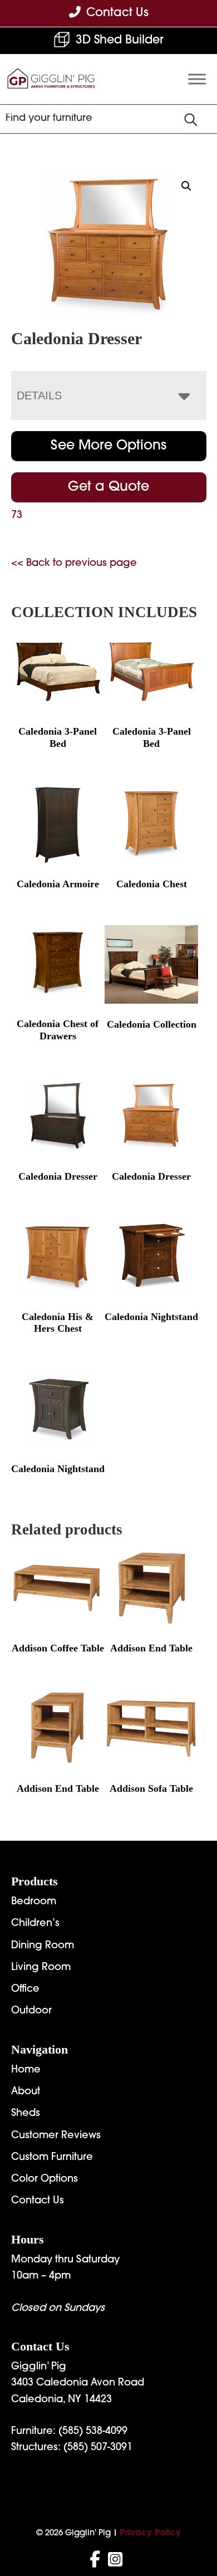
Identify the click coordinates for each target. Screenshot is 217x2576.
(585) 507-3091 (98, 2448)
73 (17, 516)
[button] (186, 186)
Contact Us (38, 2201)
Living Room (41, 1968)
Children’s (35, 1924)
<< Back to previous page (74, 564)
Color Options (45, 2179)
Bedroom (34, 1902)
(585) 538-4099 (93, 2432)
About (26, 2092)
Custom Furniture (52, 2158)
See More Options (108, 446)
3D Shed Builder (120, 40)
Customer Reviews (56, 2136)
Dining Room (43, 1946)
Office (25, 1990)
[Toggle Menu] (197, 79)
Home (26, 2070)
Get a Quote (108, 487)
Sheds (26, 2114)
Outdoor (31, 2011)
